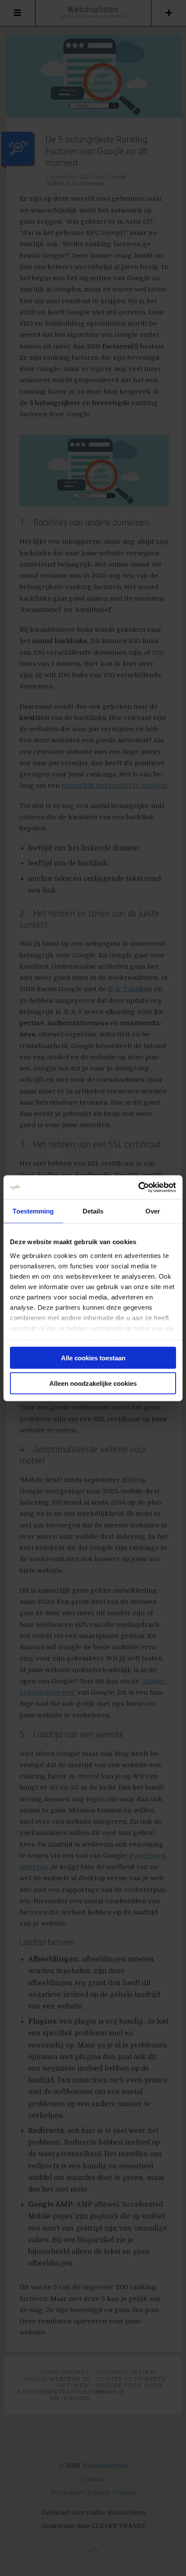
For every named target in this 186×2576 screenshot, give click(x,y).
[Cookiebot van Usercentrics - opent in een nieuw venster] (138, 1187)
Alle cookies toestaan (93, 1358)
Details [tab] (93, 1211)
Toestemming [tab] (33, 1211)
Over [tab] (153, 1211)
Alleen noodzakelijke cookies (93, 1383)
